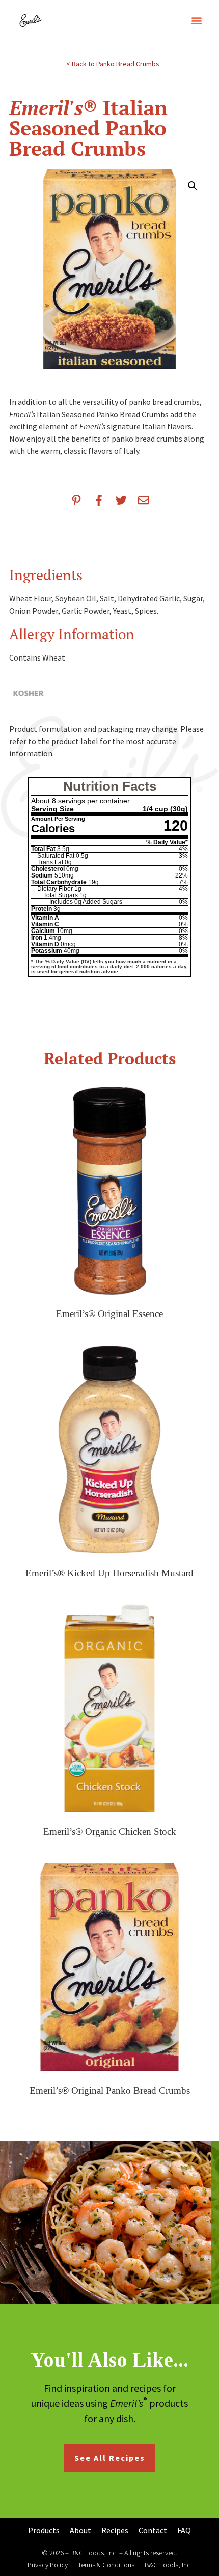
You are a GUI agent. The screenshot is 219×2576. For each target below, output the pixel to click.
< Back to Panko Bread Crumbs (113, 64)
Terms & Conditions (106, 2565)
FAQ (184, 2530)
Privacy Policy (48, 2565)
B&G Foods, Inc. (168, 2565)
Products (44, 2530)
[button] (196, 20)
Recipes (115, 2530)
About (80, 2530)
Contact (153, 2530)
